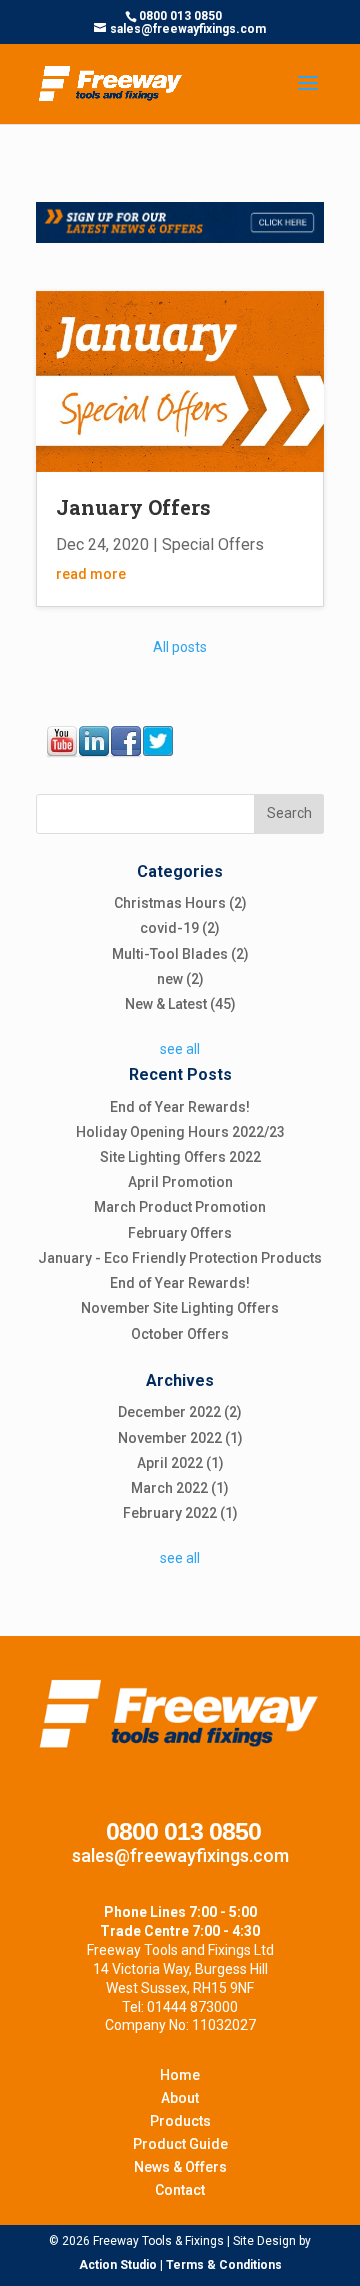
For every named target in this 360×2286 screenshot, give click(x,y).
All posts (180, 647)
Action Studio (118, 2265)
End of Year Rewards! (180, 1107)
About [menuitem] (180, 2098)
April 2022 (180, 1463)
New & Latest (180, 1004)
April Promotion (180, 1182)
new (180, 979)
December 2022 (180, 1412)
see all (180, 1049)
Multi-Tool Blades (180, 954)
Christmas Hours (180, 903)
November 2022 (180, 1438)
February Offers (180, 1233)
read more (91, 574)
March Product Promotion (180, 1207)
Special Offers (213, 544)
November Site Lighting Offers (180, 1308)
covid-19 (180, 928)
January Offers (133, 507)
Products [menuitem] (180, 2121)
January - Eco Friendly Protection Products (180, 1258)
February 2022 (180, 1513)
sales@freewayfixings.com (180, 1855)
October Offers (180, 1334)
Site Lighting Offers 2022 (180, 1157)
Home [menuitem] (180, 2075)
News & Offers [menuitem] (180, 2167)
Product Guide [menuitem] (180, 2144)
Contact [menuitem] (180, 2190)
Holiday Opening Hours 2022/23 (180, 1132)
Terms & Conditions (224, 2265)
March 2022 (180, 1488)
